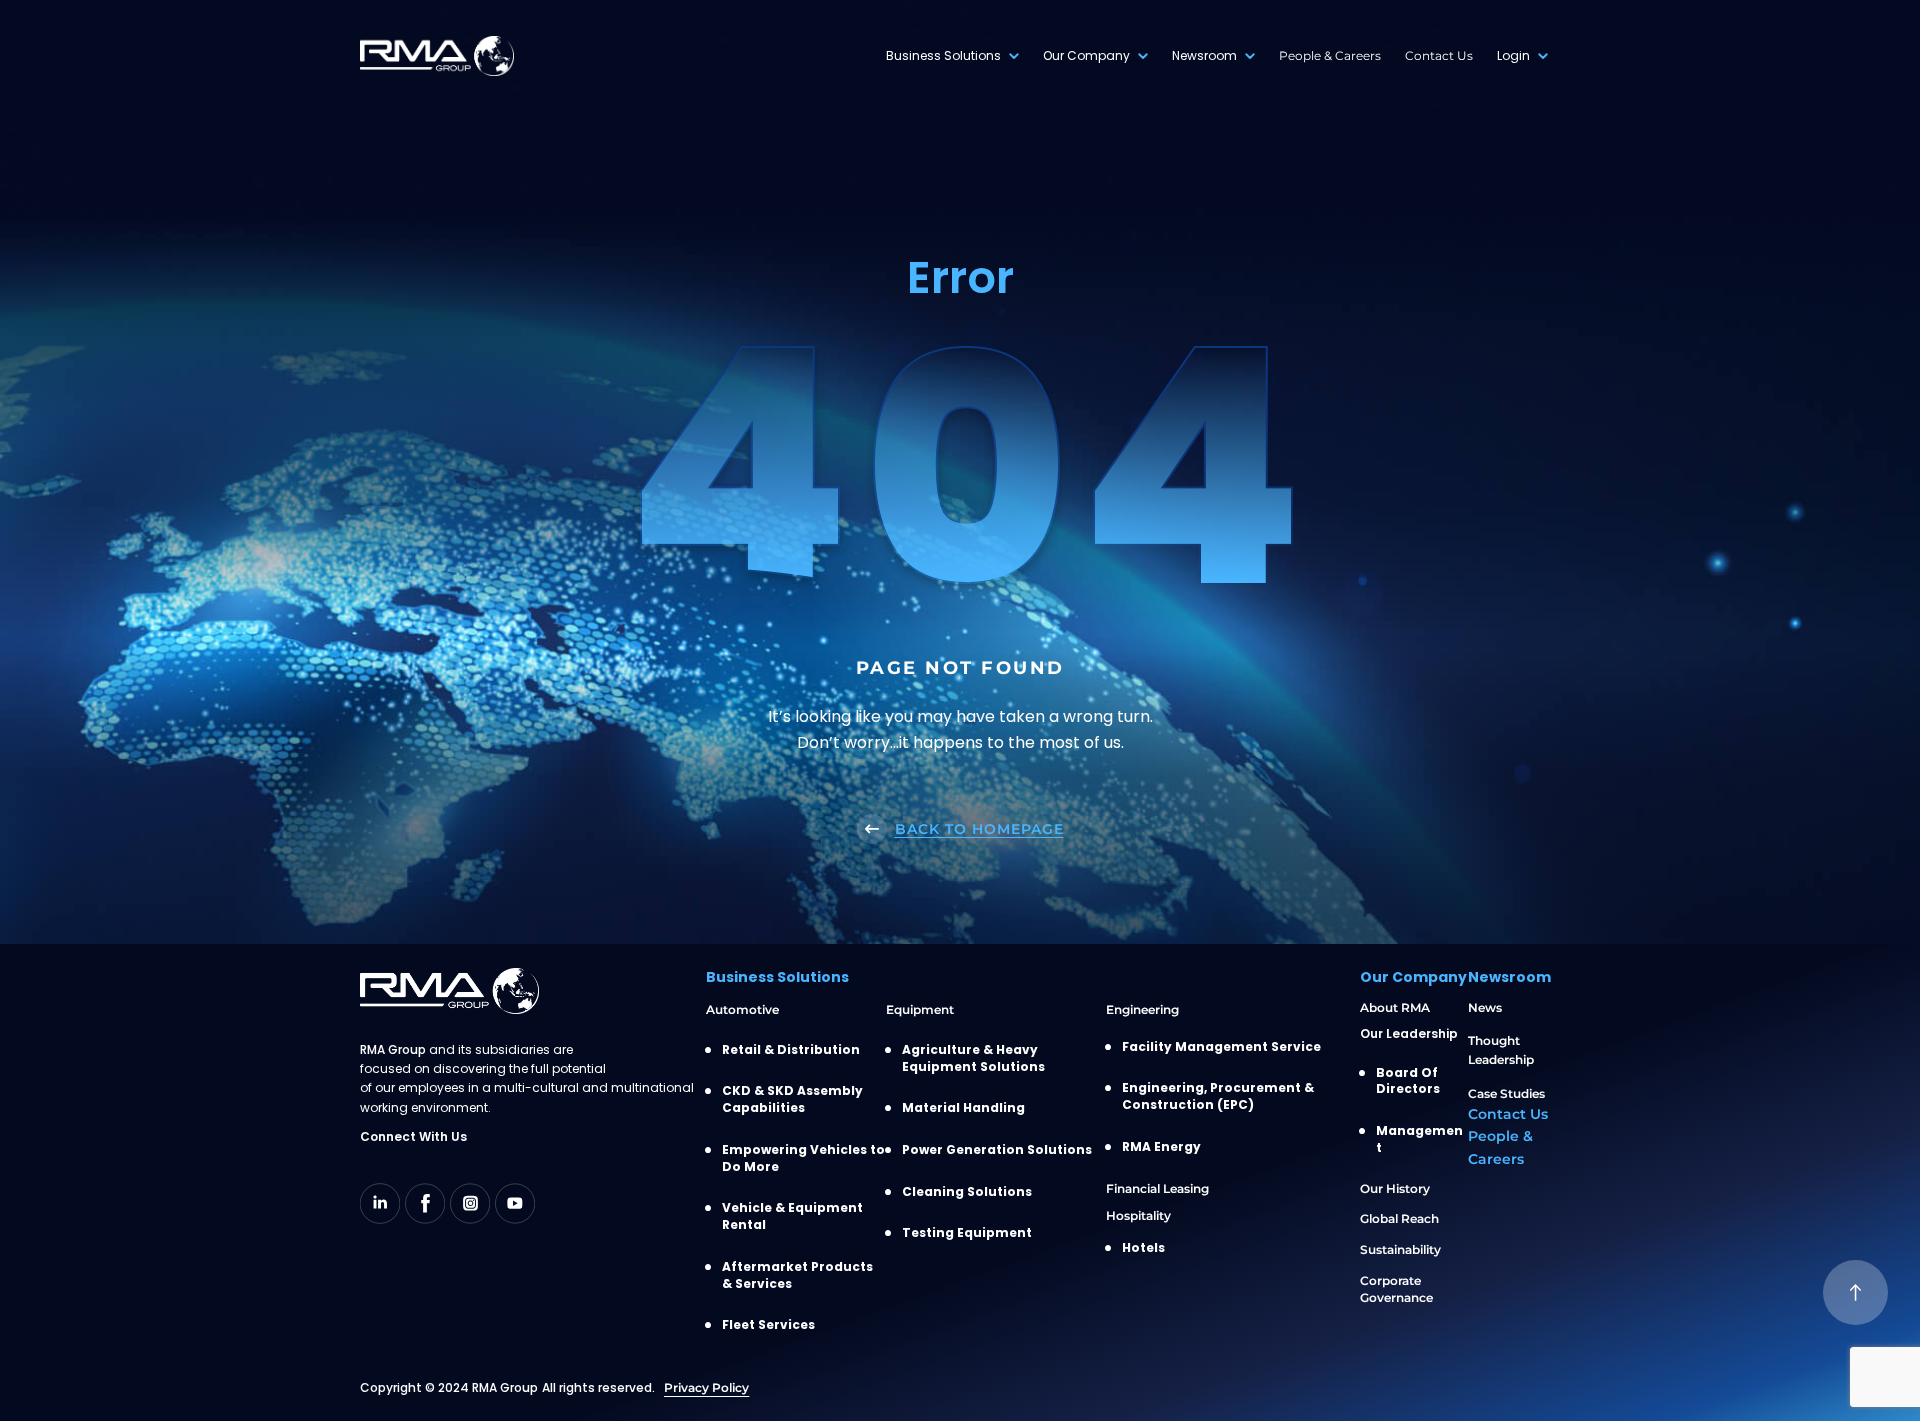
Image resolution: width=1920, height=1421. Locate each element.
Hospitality (1138, 1215)
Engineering (1142, 1009)
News (1485, 1007)
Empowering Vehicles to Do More (803, 1158)
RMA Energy (1161, 1147)
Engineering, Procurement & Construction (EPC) (1218, 1096)
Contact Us (1439, 55)
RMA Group (505, 1387)
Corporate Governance (1396, 1289)
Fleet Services (768, 1325)
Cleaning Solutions (967, 1192)
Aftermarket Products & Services (797, 1275)
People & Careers (1330, 55)
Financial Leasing (1157, 1188)
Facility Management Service (1221, 1047)
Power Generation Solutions (997, 1150)
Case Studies (1506, 1093)
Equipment (920, 1009)
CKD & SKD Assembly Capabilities (792, 1099)
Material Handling (963, 1108)
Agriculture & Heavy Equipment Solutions (973, 1058)
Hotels (1143, 1248)
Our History (1395, 1188)
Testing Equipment (967, 1233)
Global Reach (1399, 1218)
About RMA (1395, 1007)
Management (1419, 1139)
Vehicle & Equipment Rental (792, 1216)
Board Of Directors (1408, 1081)
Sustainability (1400, 1249)
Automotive (742, 1009)
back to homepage (979, 829)
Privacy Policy (706, 1387)
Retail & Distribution (791, 1050)
